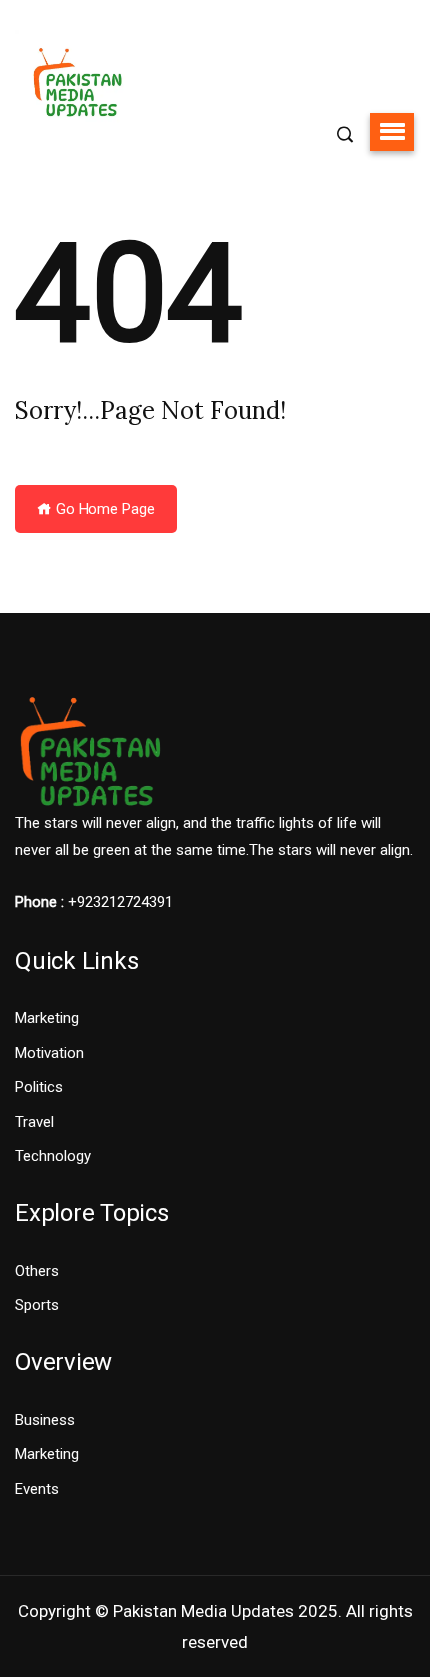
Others (37, 1271)
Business (45, 1420)
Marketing (47, 1018)
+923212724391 (120, 902)
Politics (39, 1087)
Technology (53, 1156)
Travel (34, 1122)
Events (37, 1489)
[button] (392, 132)
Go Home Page (103, 509)
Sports (37, 1305)
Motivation (49, 1053)
